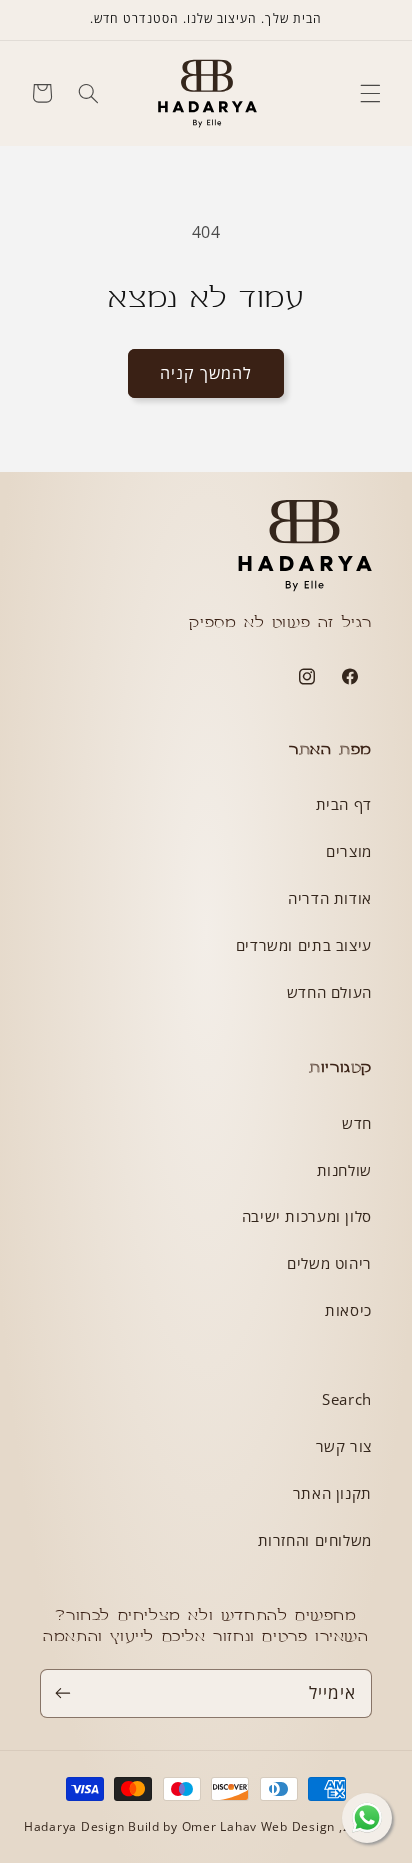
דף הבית (344, 804)
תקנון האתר (332, 1493)
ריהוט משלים (329, 1263)
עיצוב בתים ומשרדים (304, 945)
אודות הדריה (330, 898)
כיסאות (348, 1310)
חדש (357, 1123)
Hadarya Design (76, 1826)
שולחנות (344, 1170)
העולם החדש (329, 992)
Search (347, 1399)
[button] (370, 93)
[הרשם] (63, 1693)
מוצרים (349, 851)
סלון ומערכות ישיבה (307, 1216)
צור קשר (344, 1446)
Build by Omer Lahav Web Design (231, 1826)
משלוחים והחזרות (315, 1540)
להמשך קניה (206, 373)
